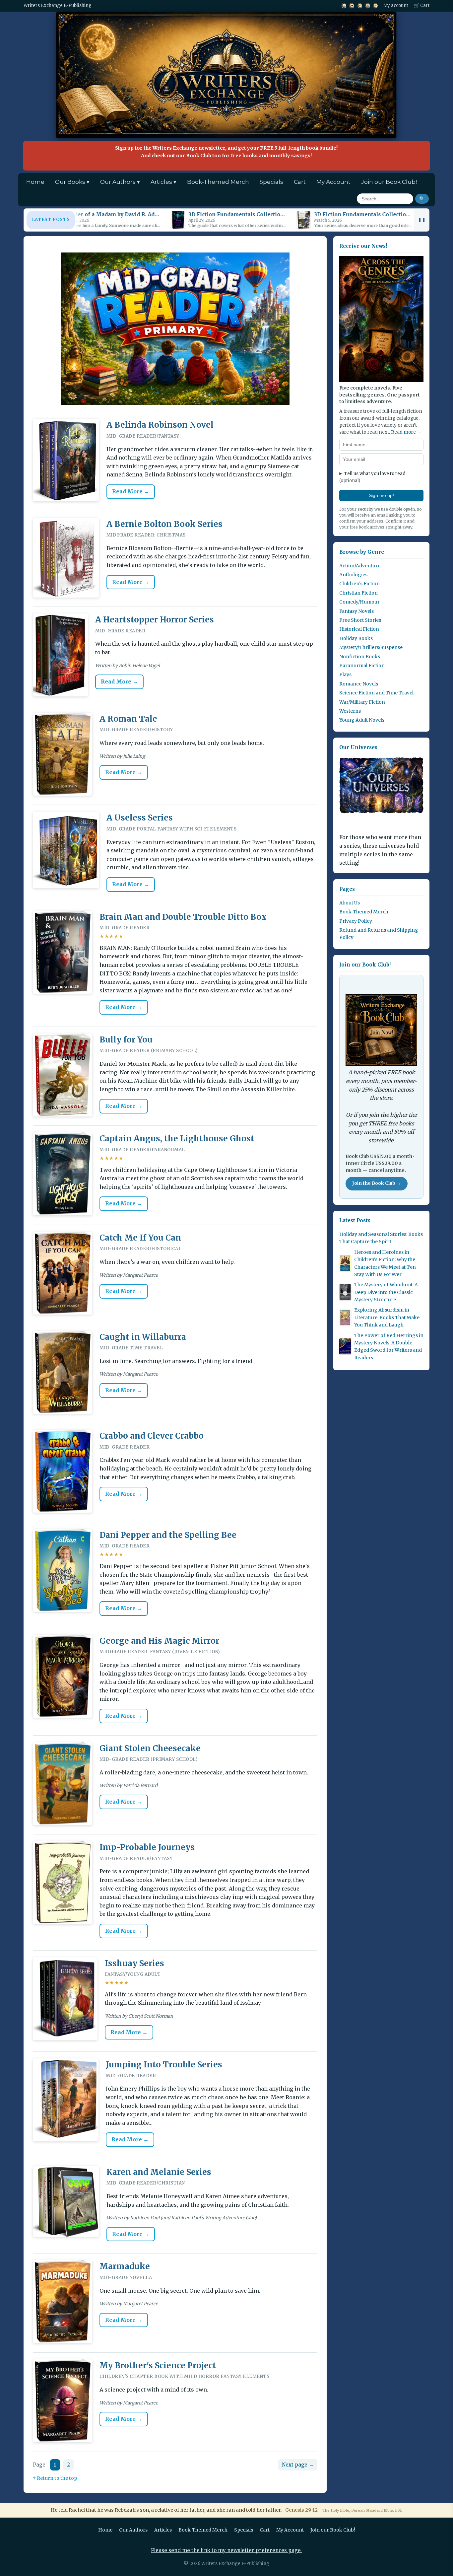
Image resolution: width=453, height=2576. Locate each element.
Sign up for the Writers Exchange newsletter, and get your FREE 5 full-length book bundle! (226, 152)
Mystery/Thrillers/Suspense (371, 647)
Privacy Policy (356, 921)
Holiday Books (356, 638)
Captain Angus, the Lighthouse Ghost (177, 1139)
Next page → (298, 2465)
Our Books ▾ (72, 182)
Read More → (131, 491)
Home (35, 182)
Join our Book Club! (389, 182)
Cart (300, 182)
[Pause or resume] (422, 220)
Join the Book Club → (377, 1183)
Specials (271, 182)
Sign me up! (381, 495)
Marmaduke (125, 2266)
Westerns (350, 711)
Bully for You (126, 1040)
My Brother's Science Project (158, 2365)
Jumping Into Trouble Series (164, 2065)
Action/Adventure (360, 565)
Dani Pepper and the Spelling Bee (168, 1535)
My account (396, 5)
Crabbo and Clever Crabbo (152, 1436)
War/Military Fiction (362, 702)
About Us (350, 902)
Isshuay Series (134, 1963)
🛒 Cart (422, 5)
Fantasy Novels (356, 611)
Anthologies (353, 575)
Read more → (406, 432)
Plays (345, 675)
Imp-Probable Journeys (147, 1847)
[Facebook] (360, 6)
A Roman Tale (128, 719)
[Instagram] (368, 6)
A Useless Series (140, 818)
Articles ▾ (163, 182)
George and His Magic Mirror (159, 1641)
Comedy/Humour (359, 602)
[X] (344, 6)
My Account (333, 182)
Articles (163, 2530)
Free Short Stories (360, 620)
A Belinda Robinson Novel (160, 425)
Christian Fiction (358, 593)
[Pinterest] (376, 6)
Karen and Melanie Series (159, 2172)
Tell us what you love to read (372, 477)
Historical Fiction (359, 629)
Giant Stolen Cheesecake (150, 1748)
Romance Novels (359, 683)
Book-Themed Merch (218, 182)
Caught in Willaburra (143, 1337)
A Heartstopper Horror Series (155, 620)
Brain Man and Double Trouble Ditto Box (183, 917)
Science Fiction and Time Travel (376, 693)
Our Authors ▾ (120, 182)
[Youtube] (352, 6)
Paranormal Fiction (362, 665)
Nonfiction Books (360, 656)
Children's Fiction (359, 584)
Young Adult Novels (362, 720)
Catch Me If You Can (140, 1238)
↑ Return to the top (55, 2478)
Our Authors (133, 2530)
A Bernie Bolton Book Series (164, 524)
